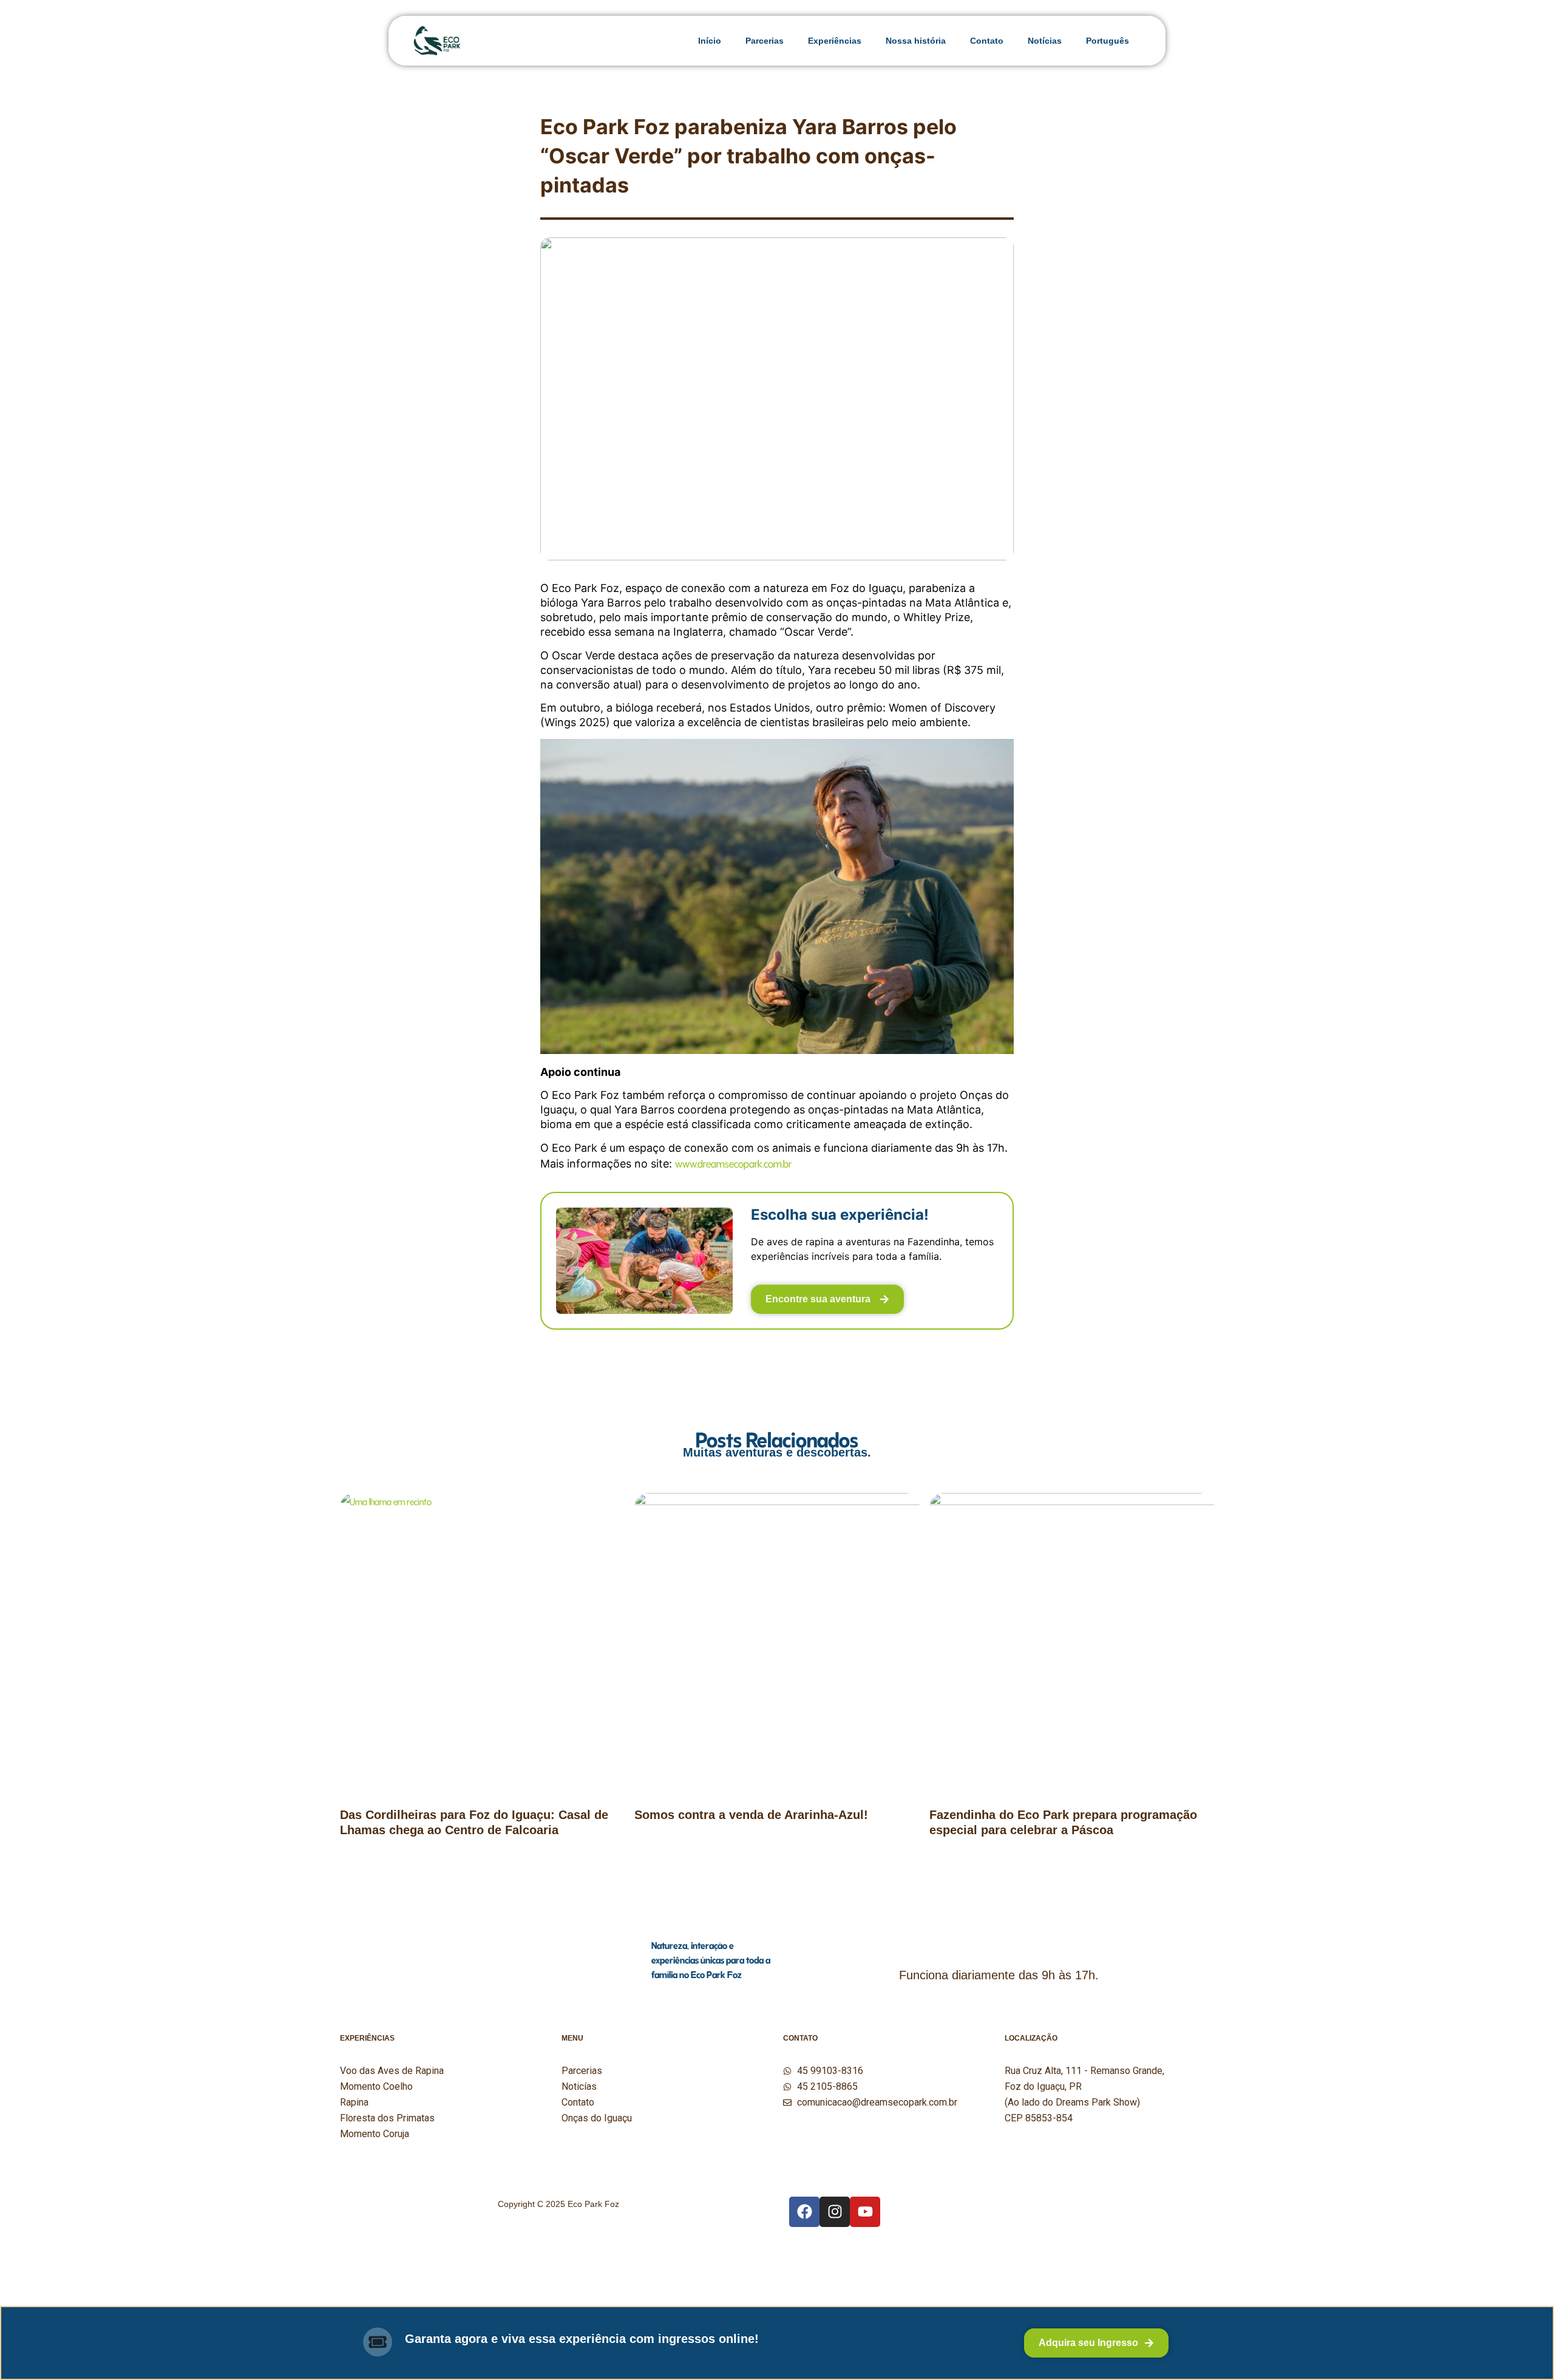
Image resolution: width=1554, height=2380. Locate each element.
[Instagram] (835, 2212)
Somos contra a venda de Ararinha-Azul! (751, 1815)
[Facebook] (804, 2212)
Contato (987, 41)
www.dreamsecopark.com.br (733, 1162)
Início (710, 41)
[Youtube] (865, 2212)
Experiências (835, 41)
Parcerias (765, 41)
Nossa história (916, 41)
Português (1108, 41)
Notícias (1045, 41)
